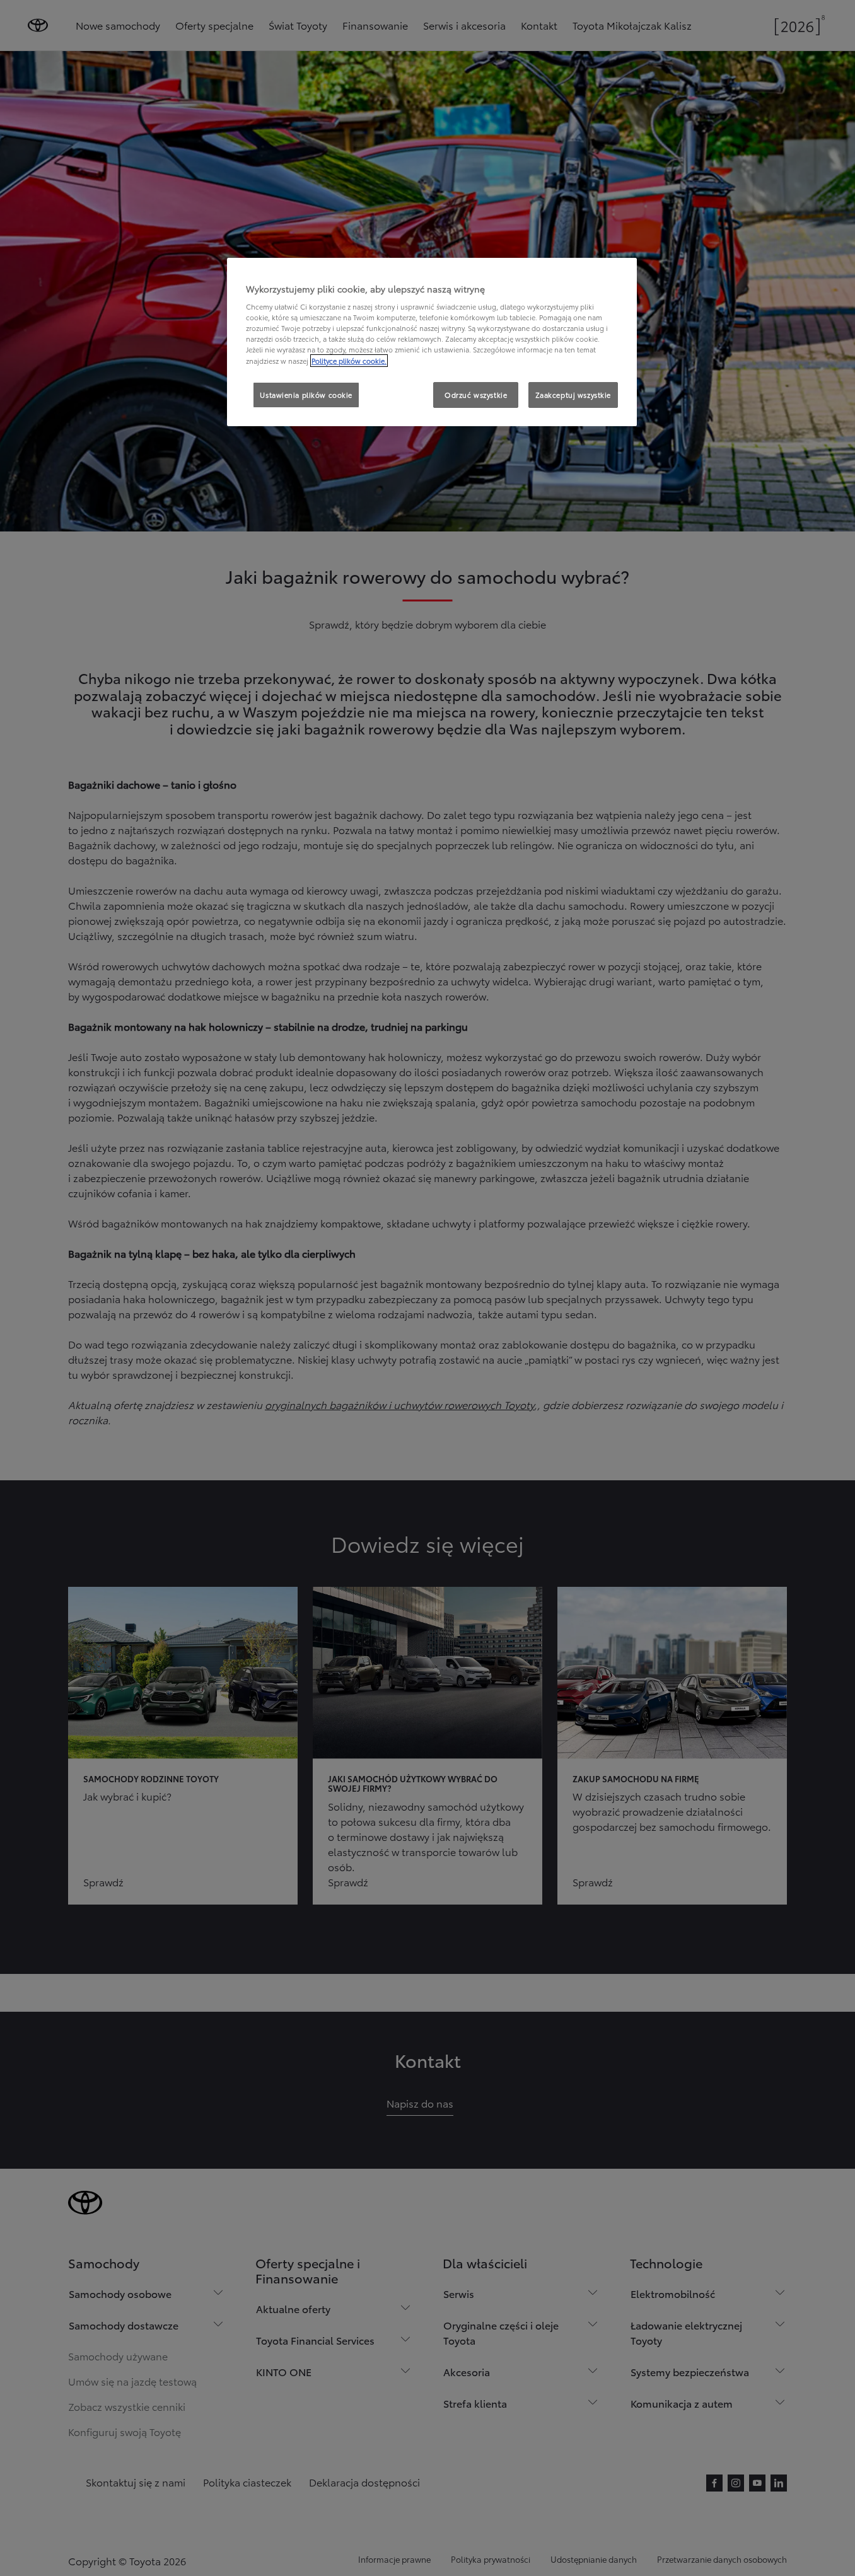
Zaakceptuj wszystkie (573, 395)
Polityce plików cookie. (349, 361)
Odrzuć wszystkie (476, 395)
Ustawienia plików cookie (306, 395)
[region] (432, 342)
